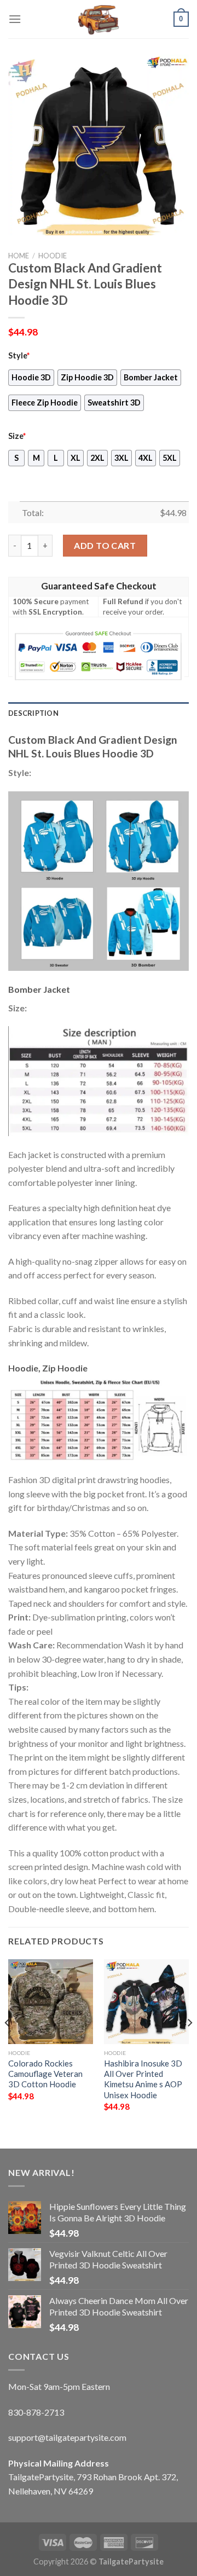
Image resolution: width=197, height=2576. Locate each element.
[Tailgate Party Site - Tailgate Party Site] (99, 19)
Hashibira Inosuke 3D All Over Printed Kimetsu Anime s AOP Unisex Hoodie (143, 2079)
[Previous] (8, 2045)
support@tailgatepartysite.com (67, 2437)
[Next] (189, 2045)
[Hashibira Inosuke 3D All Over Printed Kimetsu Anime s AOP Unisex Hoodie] (146, 2002)
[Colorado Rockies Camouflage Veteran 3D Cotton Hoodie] (51, 2002)
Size (17, 436)
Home (19, 256)
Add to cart (105, 545)
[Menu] (15, 19)
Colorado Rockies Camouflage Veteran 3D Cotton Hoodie (45, 2074)
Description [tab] (33, 713)
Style (19, 355)
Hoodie (53, 256)
